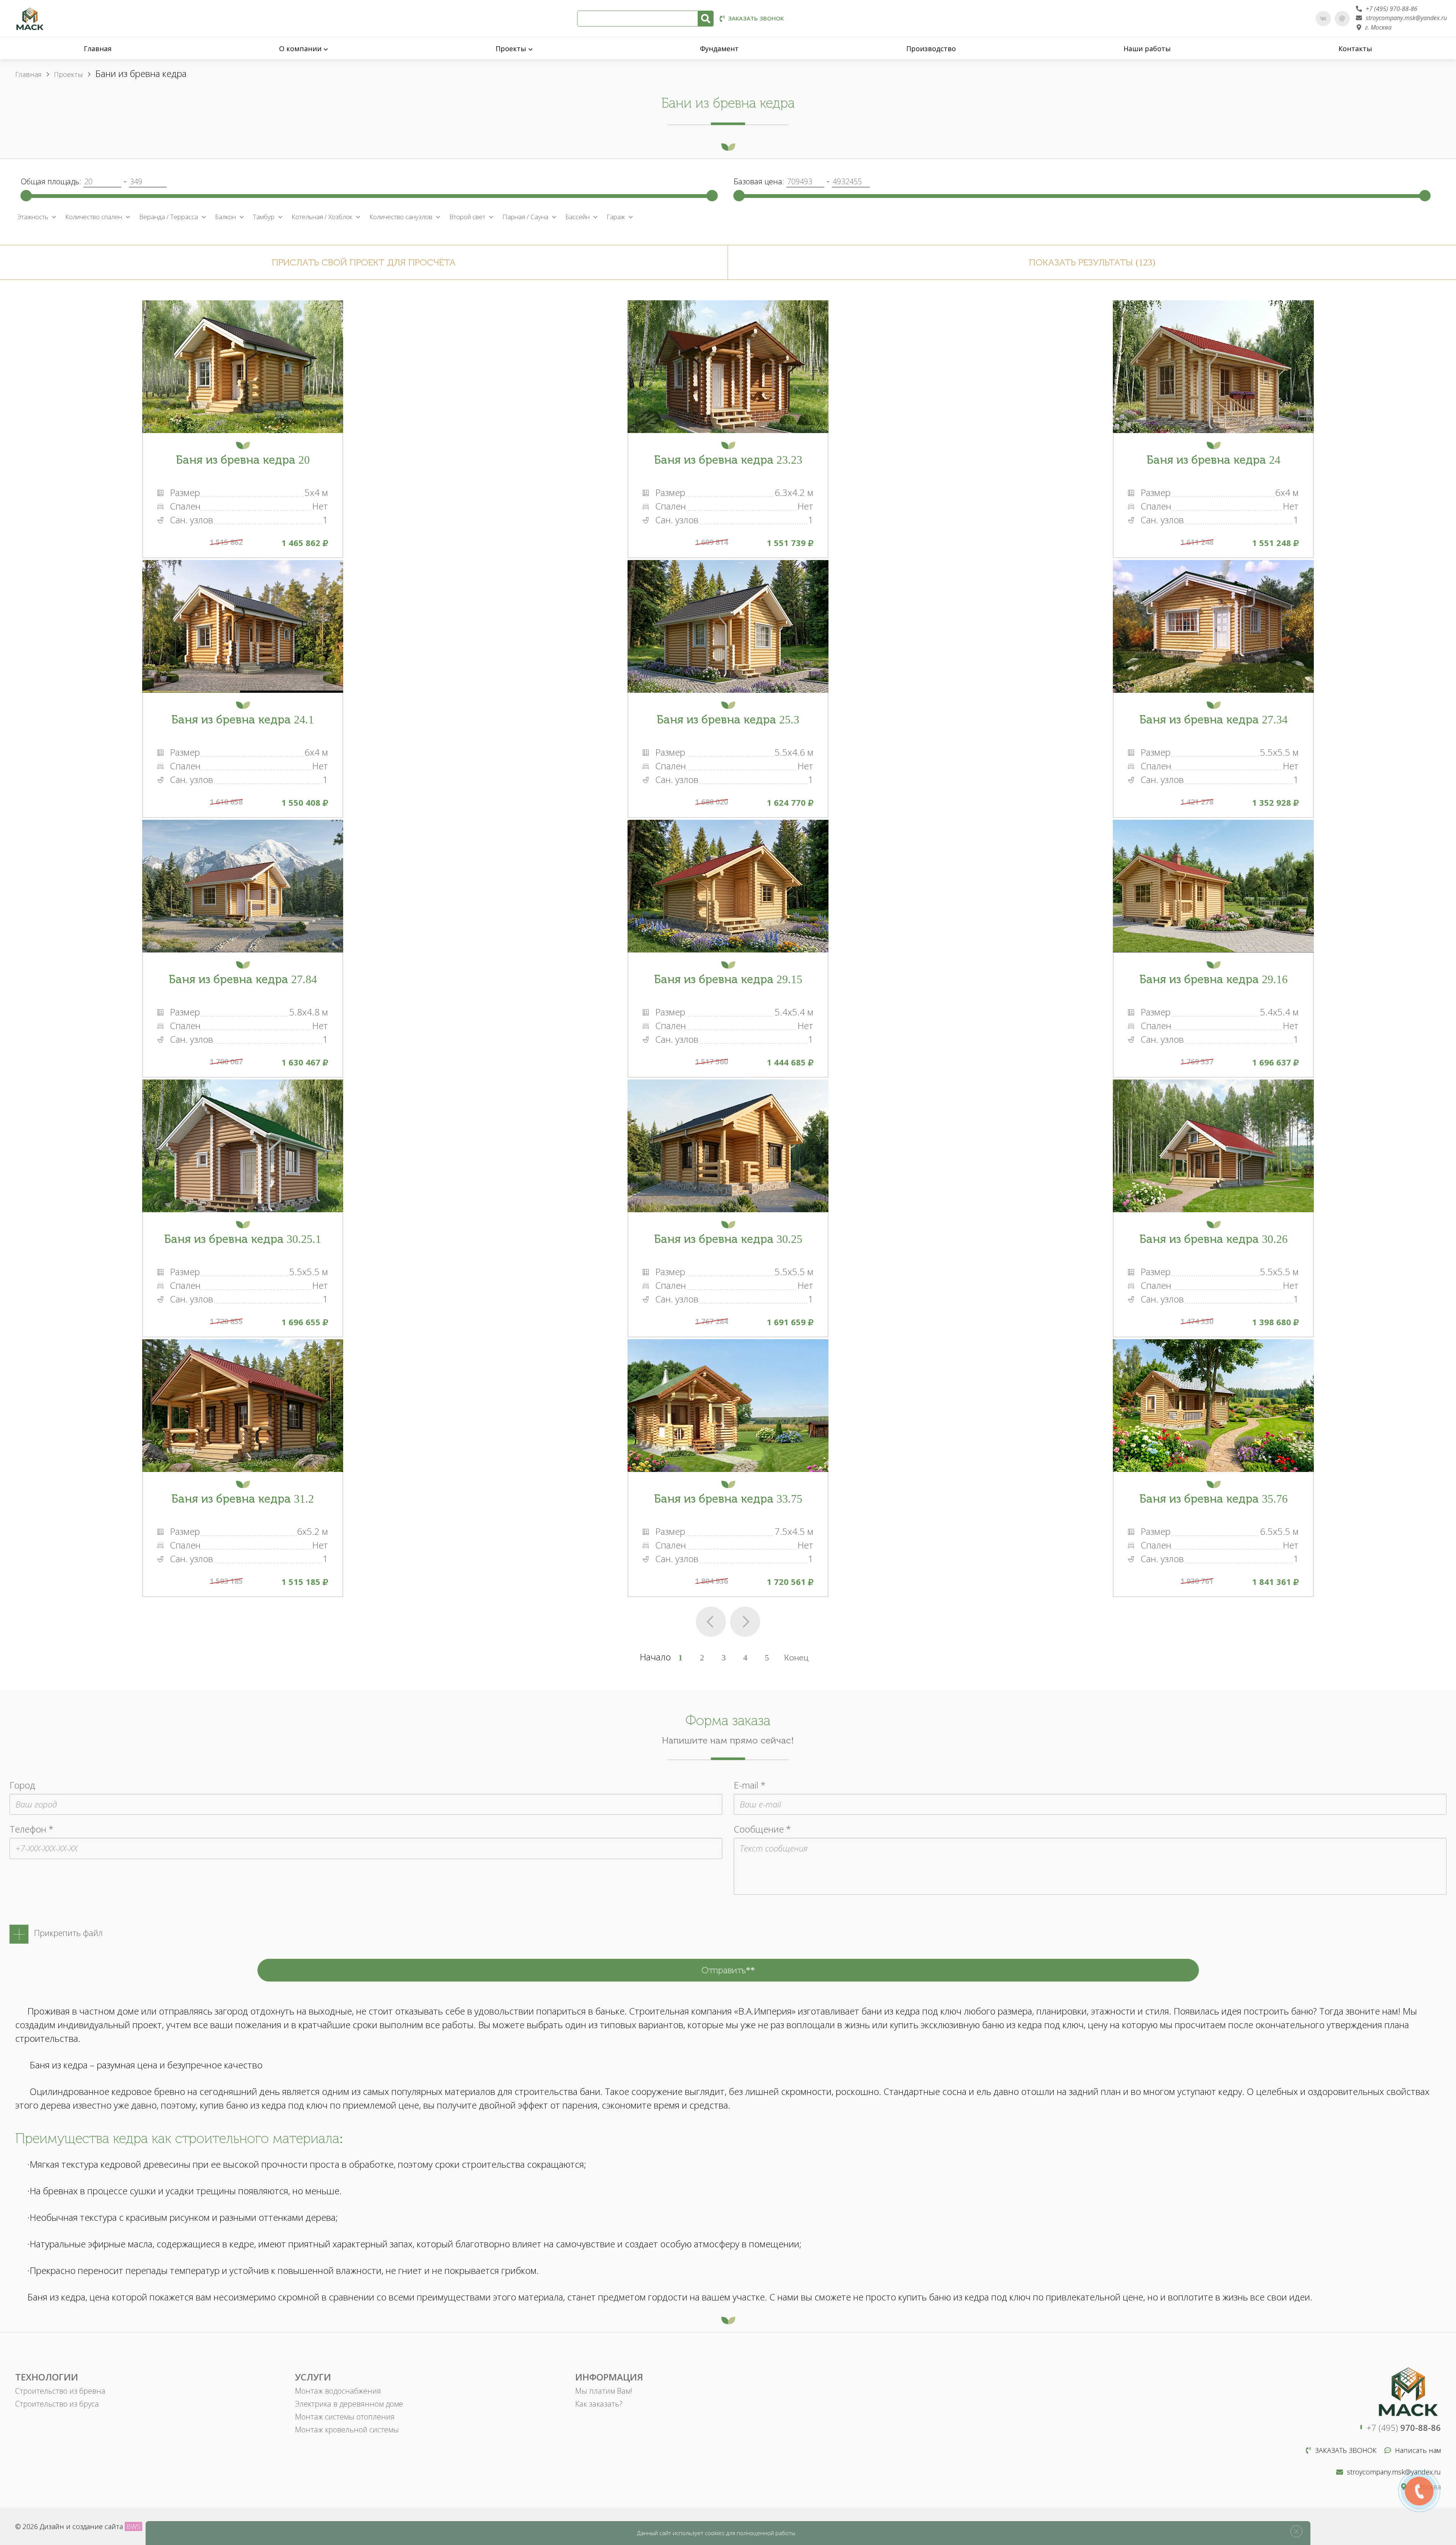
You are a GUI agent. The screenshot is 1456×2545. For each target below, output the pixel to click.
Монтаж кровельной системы (347, 2430)
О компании (300, 49)
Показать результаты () (1092, 262)
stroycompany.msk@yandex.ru (1406, 18)
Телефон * (31, 1829)
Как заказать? (599, 2404)
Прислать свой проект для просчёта (364, 262)
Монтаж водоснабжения (338, 2391)
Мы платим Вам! (604, 2391)
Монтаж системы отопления (345, 2417)
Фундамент (719, 49)
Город (22, 1785)
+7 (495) (1404, 2427)
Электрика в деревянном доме (349, 2404)
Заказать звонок (756, 18)
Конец (796, 1658)
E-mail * (750, 1785)
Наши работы (1147, 49)
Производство (931, 49)
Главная (98, 49)
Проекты (511, 49)
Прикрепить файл (68, 1933)
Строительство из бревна (60, 2391)
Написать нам (1418, 2450)
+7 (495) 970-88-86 (1392, 9)
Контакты (1355, 49)
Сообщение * (762, 1829)
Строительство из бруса (57, 2404)
